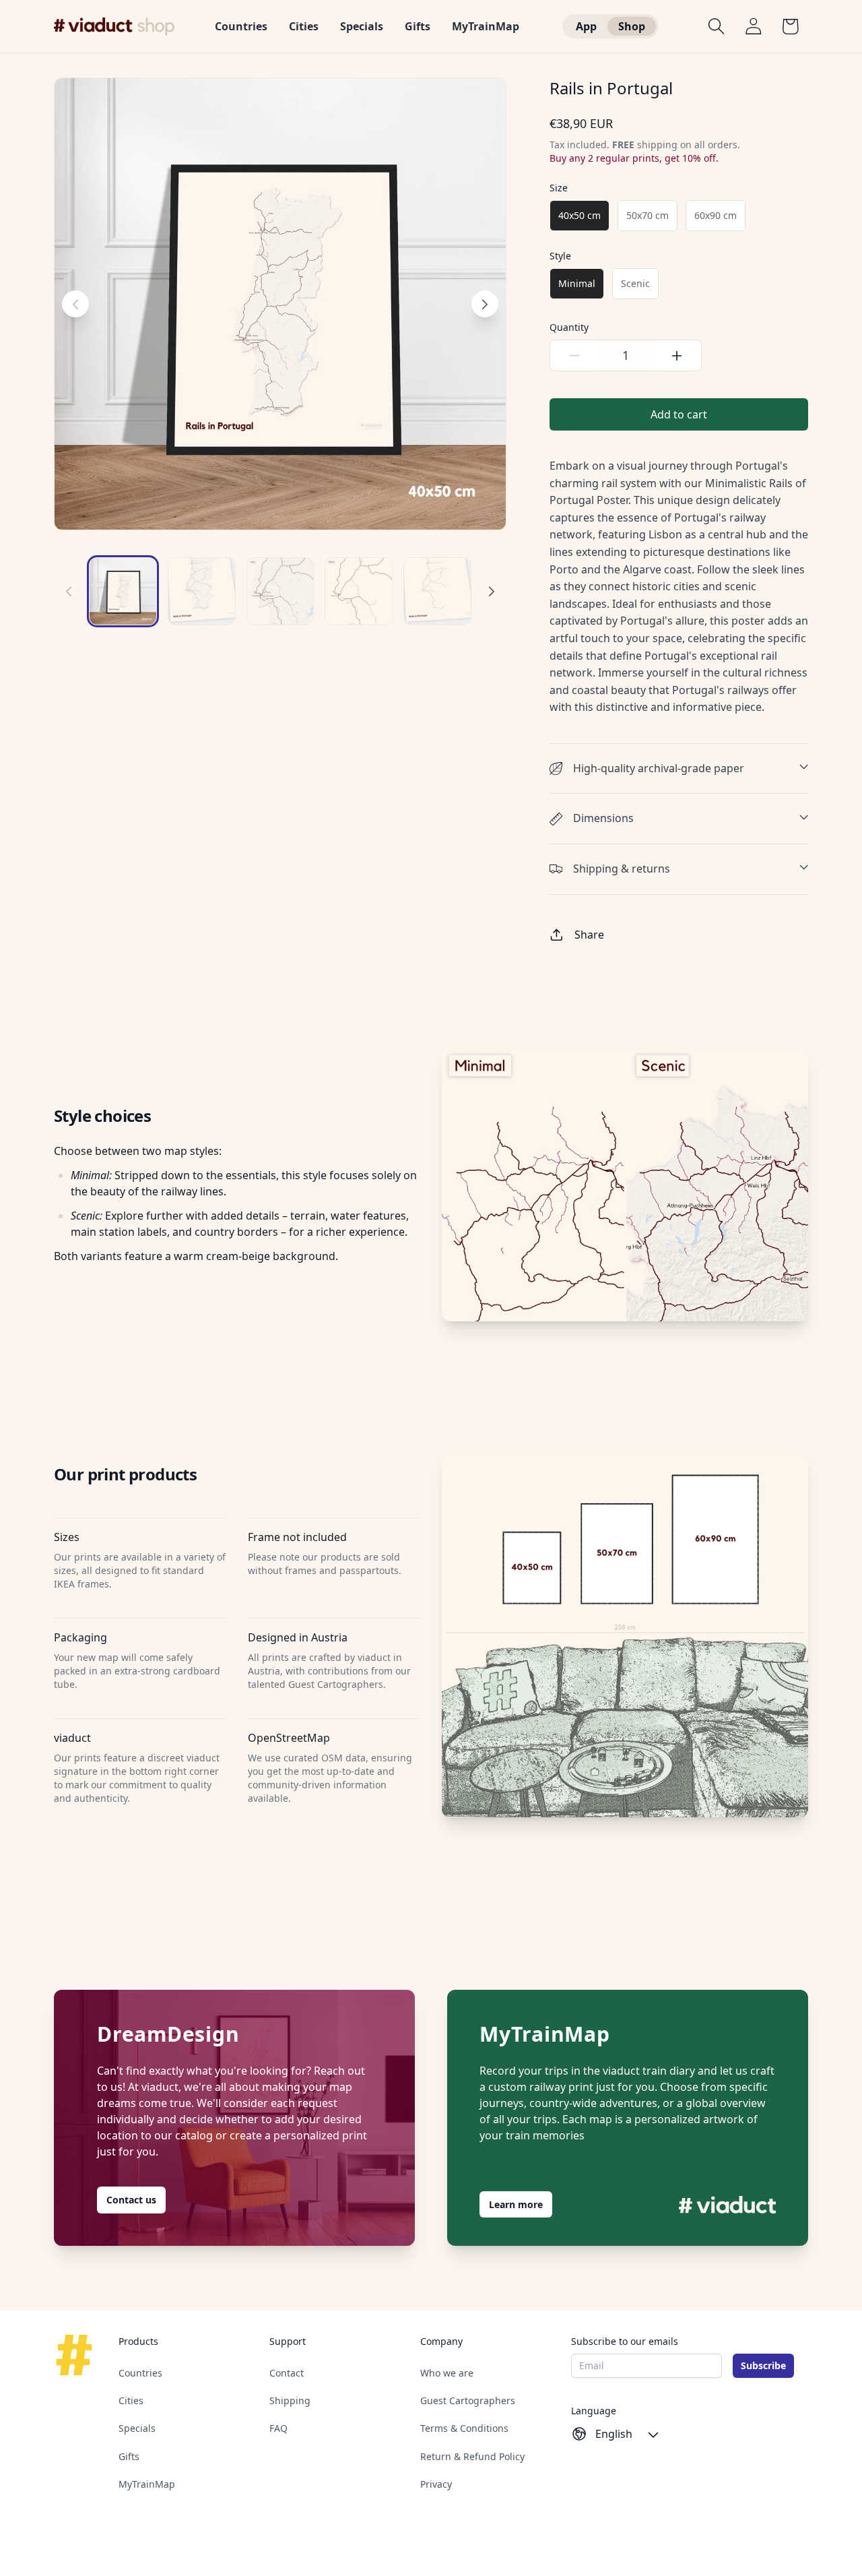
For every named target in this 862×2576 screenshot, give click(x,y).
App (586, 26)
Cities (131, 2401)
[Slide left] (69, 592)
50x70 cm (648, 215)
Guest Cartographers (468, 2401)
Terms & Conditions (464, 2429)
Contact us (131, 2200)
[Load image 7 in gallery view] (437, 591)
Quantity (569, 327)
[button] (717, 26)
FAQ (278, 2429)
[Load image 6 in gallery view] (359, 591)
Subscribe (763, 2365)
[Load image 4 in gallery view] (202, 591)
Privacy (436, 2484)
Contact (287, 2373)
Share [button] (589, 935)
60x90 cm (716, 215)
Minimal (577, 283)
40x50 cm (579, 215)
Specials (137, 2429)
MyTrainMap (147, 2484)
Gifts (129, 2456)
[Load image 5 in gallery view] (280, 591)
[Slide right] (492, 592)
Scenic (635, 283)
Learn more (516, 2204)
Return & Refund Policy (472, 2456)
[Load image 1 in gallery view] (123, 591)
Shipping (290, 2401)
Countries (140, 2373)
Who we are (447, 2373)
